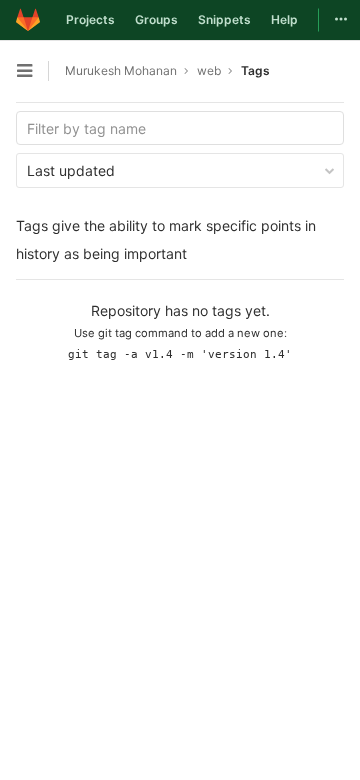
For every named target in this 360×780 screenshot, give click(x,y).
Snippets (224, 19)
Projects (90, 19)
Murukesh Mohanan (121, 70)
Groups (156, 19)
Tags (255, 70)
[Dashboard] (28, 20)
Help (284, 19)
